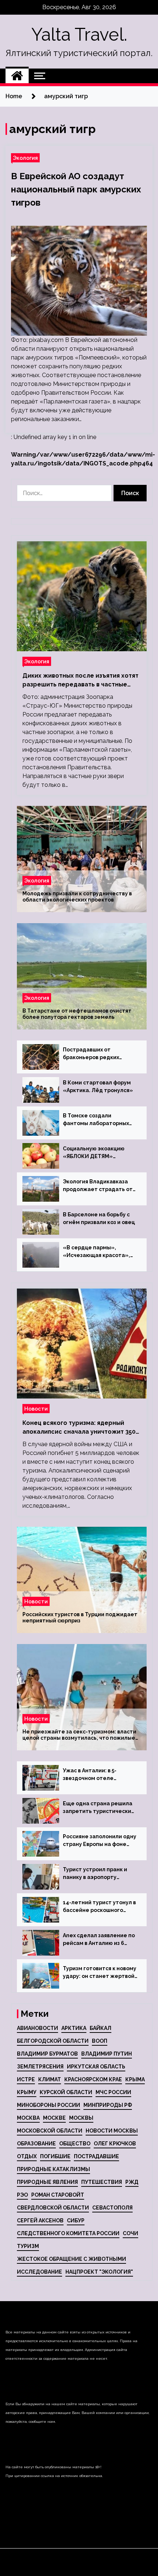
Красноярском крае (93, 2079)
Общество (75, 2144)
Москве (54, 2118)
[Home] (17, 76)
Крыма (135, 2079)
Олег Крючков (115, 2144)
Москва (28, 2118)
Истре (26, 2079)
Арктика (74, 2028)
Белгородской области (53, 2041)
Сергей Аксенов (40, 2221)
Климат (50, 2079)
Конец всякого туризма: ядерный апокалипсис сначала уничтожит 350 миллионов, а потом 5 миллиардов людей (79, 1428)
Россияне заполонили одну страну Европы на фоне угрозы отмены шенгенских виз (100, 1841)
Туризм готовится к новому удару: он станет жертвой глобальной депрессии (100, 1973)
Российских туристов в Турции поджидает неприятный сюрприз (80, 1617)
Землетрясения (40, 2067)
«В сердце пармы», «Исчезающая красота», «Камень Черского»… (96, 1252)
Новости (36, 1409)
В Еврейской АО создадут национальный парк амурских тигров (76, 189)
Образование (36, 2144)
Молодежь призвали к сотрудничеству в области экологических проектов (77, 897)
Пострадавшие (96, 2156)
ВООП (100, 2041)
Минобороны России (49, 2105)
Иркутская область (96, 2067)
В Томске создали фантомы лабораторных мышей (96, 1120)
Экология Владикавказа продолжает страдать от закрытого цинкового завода (98, 1186)
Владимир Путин (107, 2054)
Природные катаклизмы (53, 2169)
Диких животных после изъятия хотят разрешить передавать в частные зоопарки (80, 681)
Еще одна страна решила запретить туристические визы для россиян (99, 1808)
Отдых (27, 2156)
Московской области (50, 2131)
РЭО (22, 2195)
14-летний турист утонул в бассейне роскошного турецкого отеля (99, 1907)
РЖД (132, 2182)
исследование (39, 2272)
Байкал (100, 2028)
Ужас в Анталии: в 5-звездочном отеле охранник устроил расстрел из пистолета (95, 1775)
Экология (25, 158)
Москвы (81, 2118)
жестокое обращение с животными (71, 2259)
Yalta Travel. (79, 34)
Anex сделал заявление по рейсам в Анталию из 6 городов (99, 1940)
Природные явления (47, 2182)
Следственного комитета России (68, 2233)
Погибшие (55, 2156)
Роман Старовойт (58, 2195)
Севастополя (112, 2208)
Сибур (76, 2221)
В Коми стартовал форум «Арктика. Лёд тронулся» (98, 1086)
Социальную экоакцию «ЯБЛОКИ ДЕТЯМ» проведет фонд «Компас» (99, 1153)
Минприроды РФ (108, 2105)
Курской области (66, 2092)
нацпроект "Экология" (99, 2272)
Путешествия (102, 2182)
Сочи (130, 2233)
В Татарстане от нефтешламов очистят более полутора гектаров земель (77, 1014)
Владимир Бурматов (47, 2054)
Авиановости (37, 2028)
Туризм (28, 2246)
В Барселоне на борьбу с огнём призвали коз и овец (99, 1218)
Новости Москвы (112, 2131)
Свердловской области (53, 2208)
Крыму (27, 2092)
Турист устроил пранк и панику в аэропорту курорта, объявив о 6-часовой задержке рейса (97, 1874)
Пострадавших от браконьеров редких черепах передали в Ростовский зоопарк (91, 1054)
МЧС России (113, 2092)
